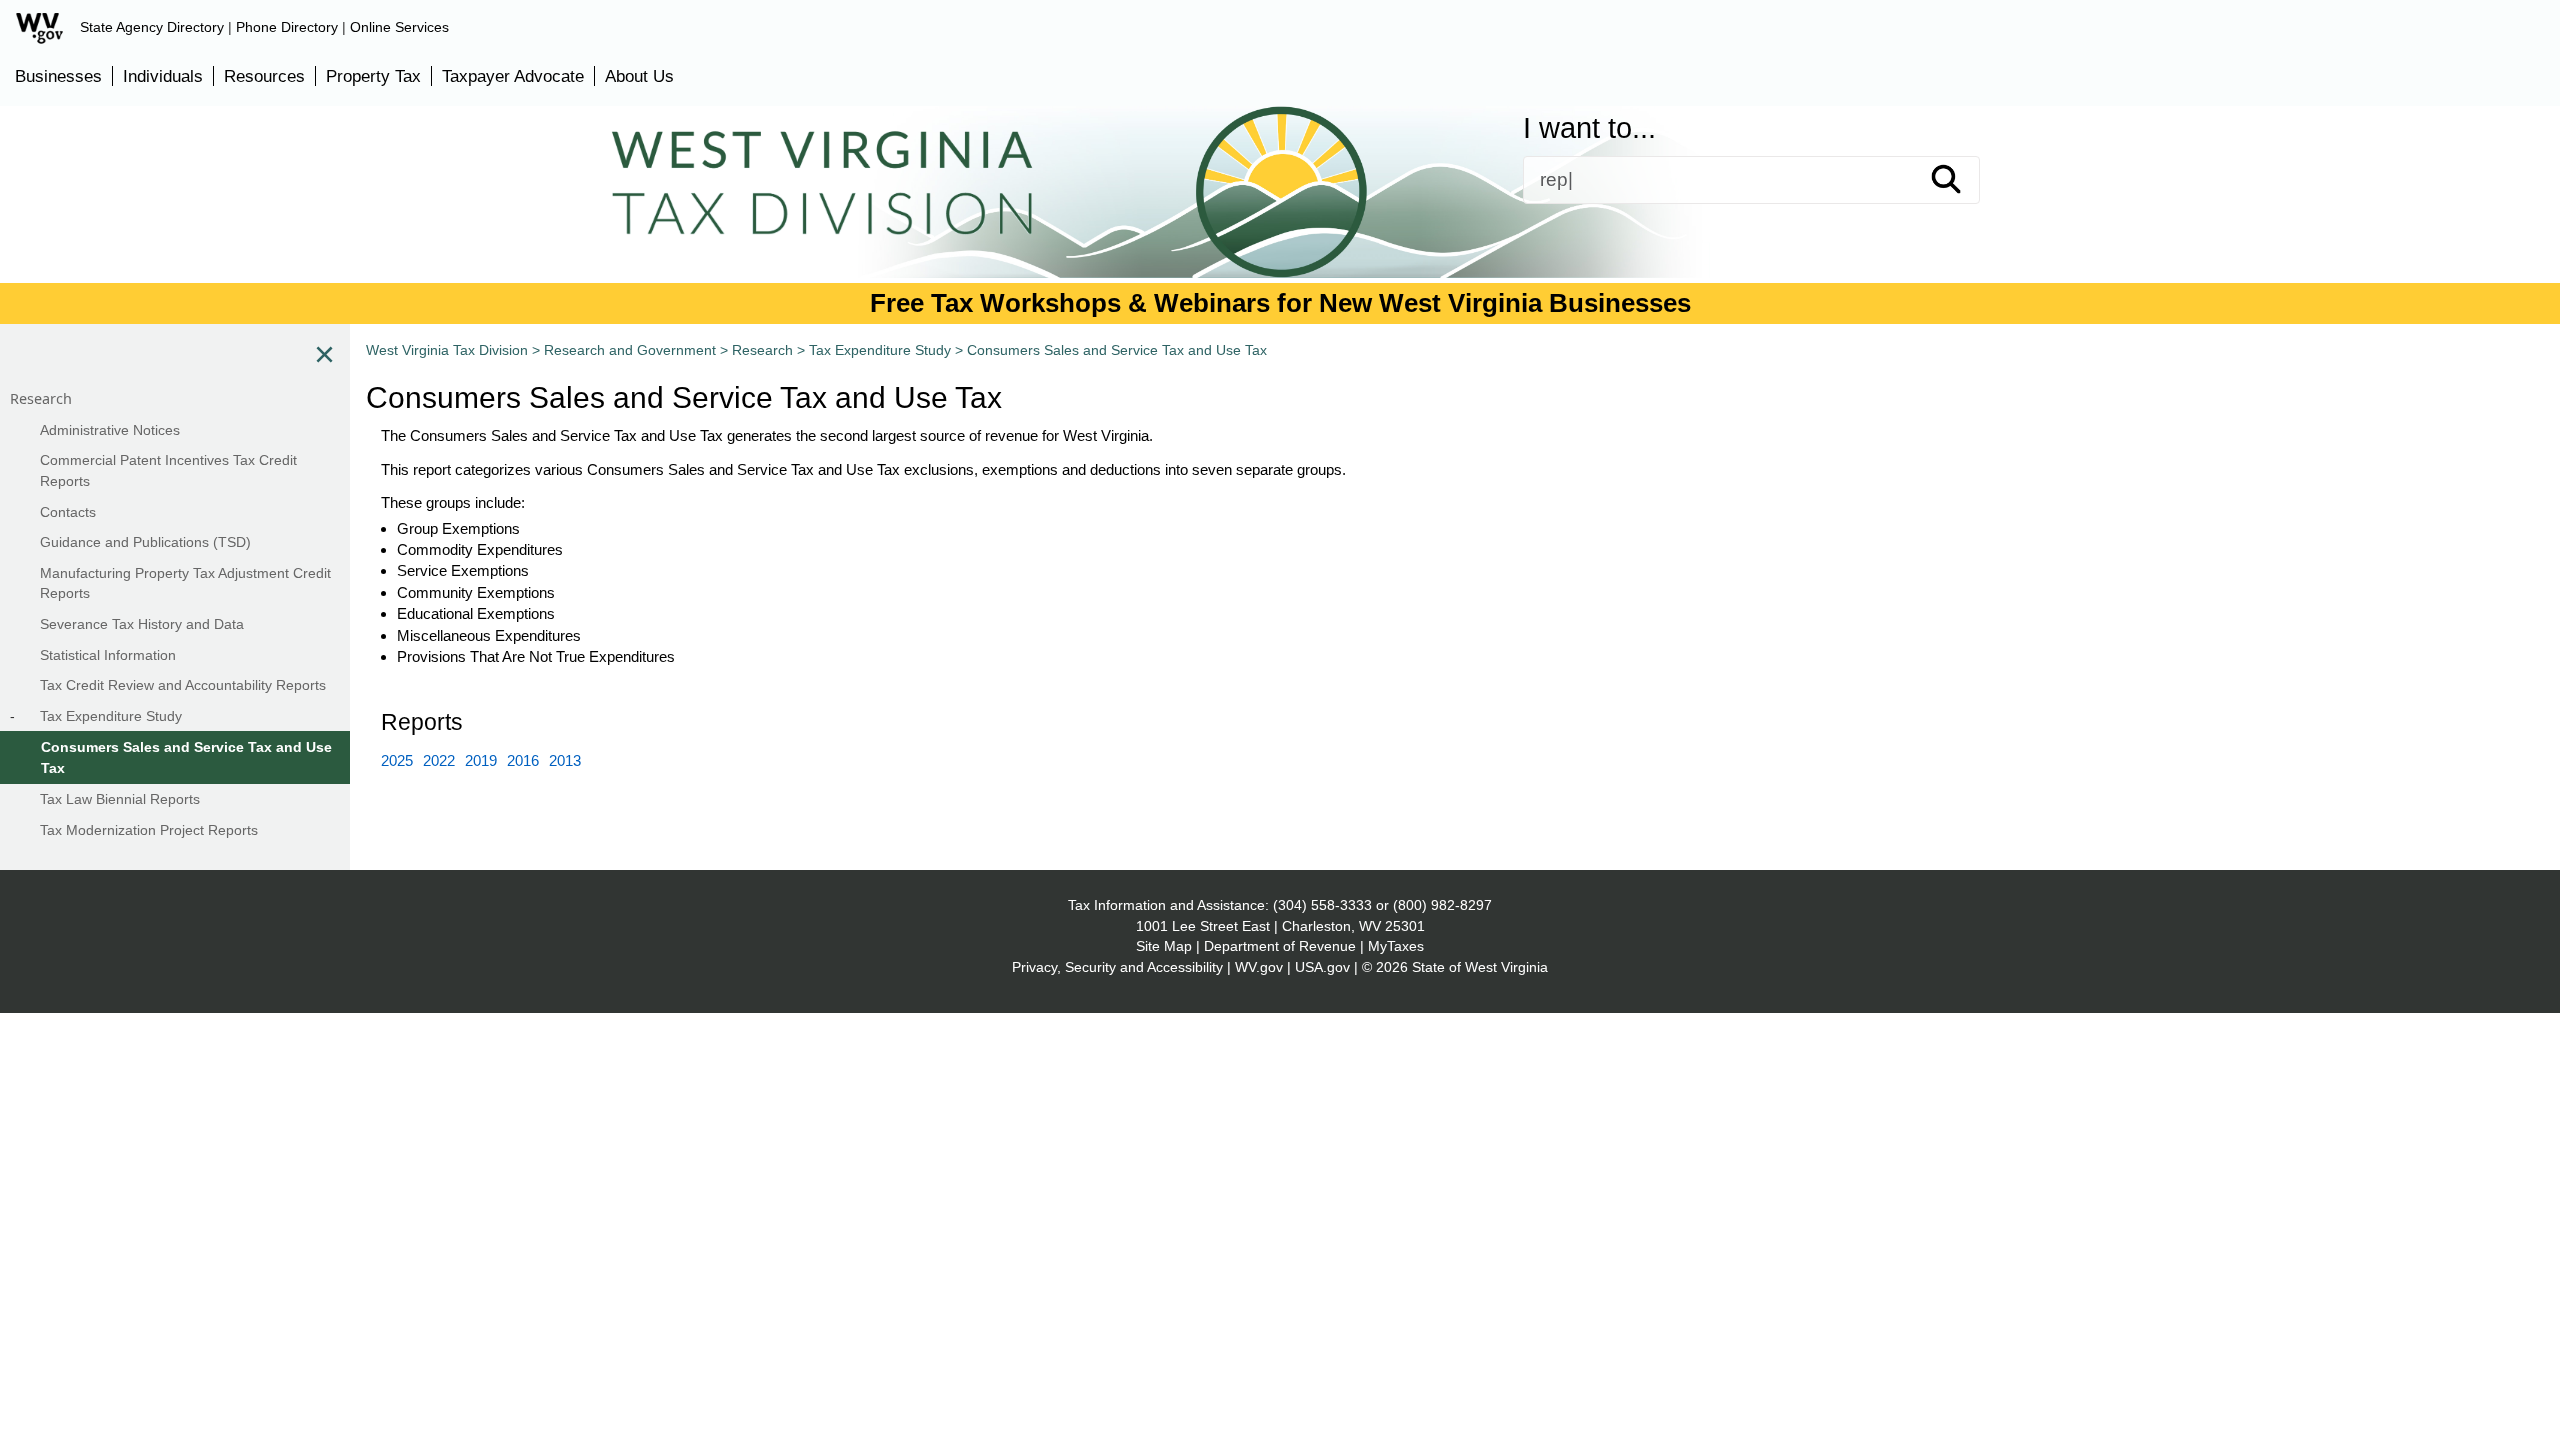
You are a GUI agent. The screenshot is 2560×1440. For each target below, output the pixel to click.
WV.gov (1259, 967)
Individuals (163, 76)
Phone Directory (287, 27)
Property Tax (373, 76)
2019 (481, 760)
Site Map (1164, 946)
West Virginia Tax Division (447, 350)
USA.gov (1322, 967)
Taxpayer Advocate (513, 76)
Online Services (399, 27)
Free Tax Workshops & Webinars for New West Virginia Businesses (1280, 303)
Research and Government (630, 350)
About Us (639, 76)
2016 (523, 760)
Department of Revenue (1280, 946)
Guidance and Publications (1025, 227)
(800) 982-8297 (1442, 905)
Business (1331, 227)
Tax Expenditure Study (880, 350)
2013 (565, 760)
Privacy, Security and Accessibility (1117, 967)
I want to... (1589, 128)
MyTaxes (1396, 946)
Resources (264, 76)
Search (1964, 180)
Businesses (58, 76)
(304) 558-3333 (1322, 905)
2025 (397, 760)
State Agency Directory (152, 27)
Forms (727, 227)
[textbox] (1751, 180)
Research (762, 350)
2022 (439, 760)
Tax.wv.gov (1848, 227)
